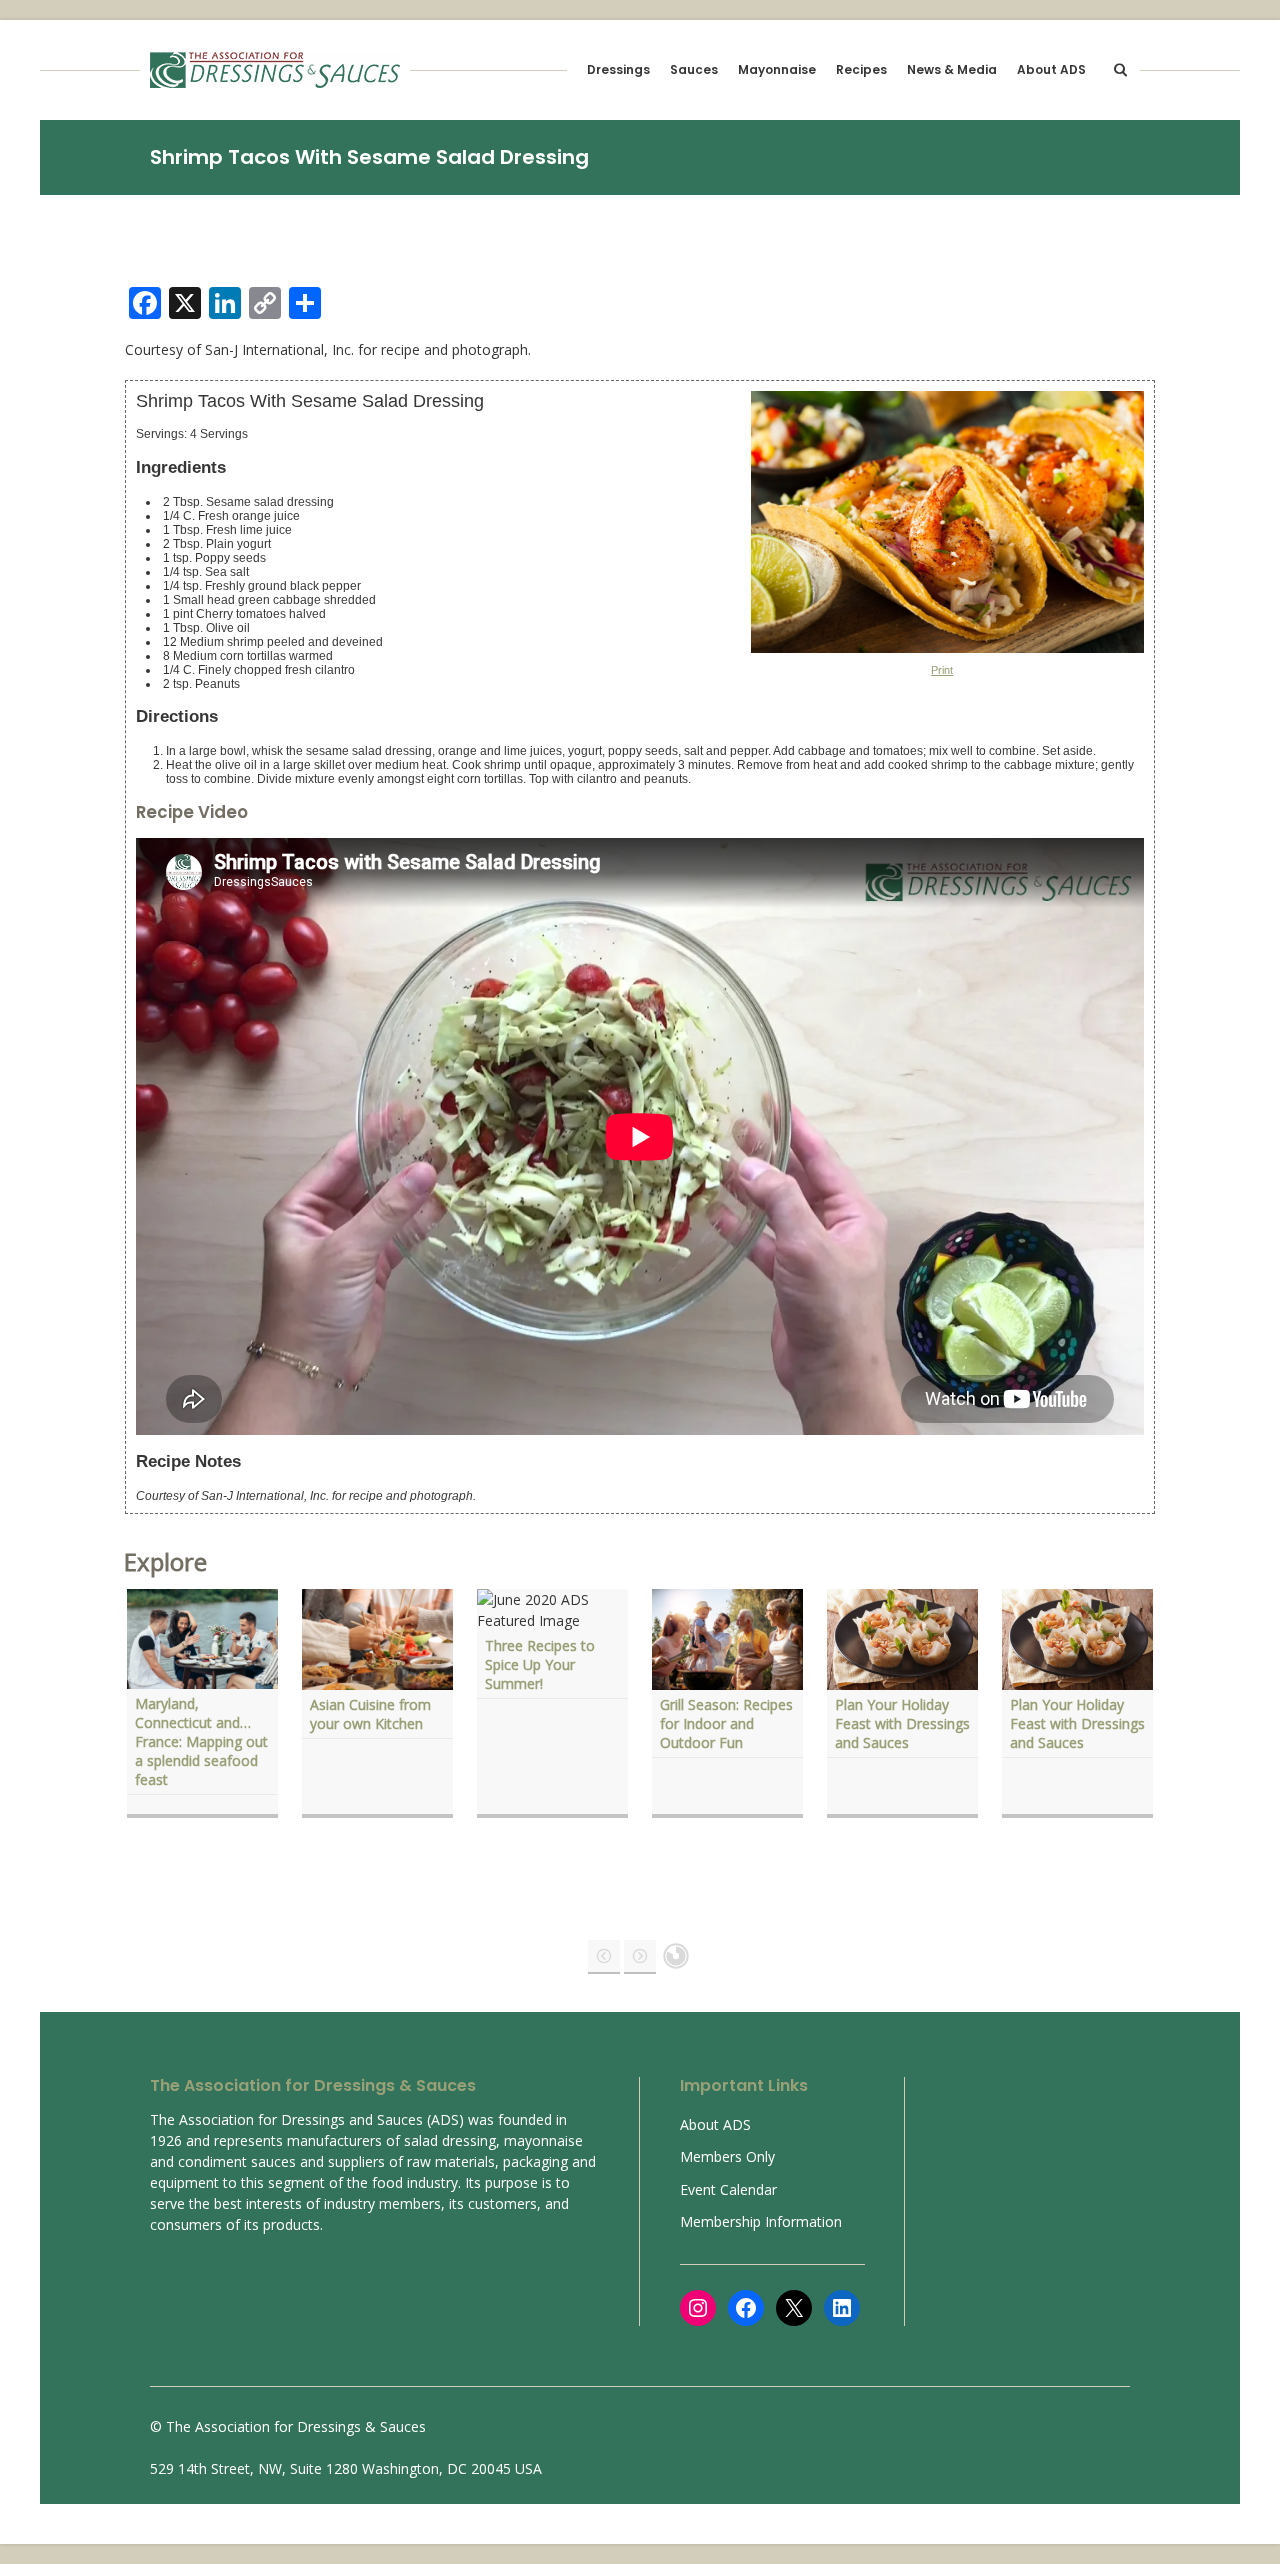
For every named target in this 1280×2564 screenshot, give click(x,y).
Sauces (694, 69)
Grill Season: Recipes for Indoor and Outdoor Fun (726, 1723)
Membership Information (761, 2221)
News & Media (952, 69)
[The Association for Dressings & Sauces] (275, 70)
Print (942, 670)
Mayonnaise (777, 69)
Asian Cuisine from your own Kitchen (370, 1714)
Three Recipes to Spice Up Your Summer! (540, 1664)
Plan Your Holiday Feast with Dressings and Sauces (902, 1723)
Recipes (861, 69)
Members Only (727, 2156)
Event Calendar (728, 2189)
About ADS (1051, 69)
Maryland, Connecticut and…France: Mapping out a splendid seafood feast (201, 1741)
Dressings (618, 69)
